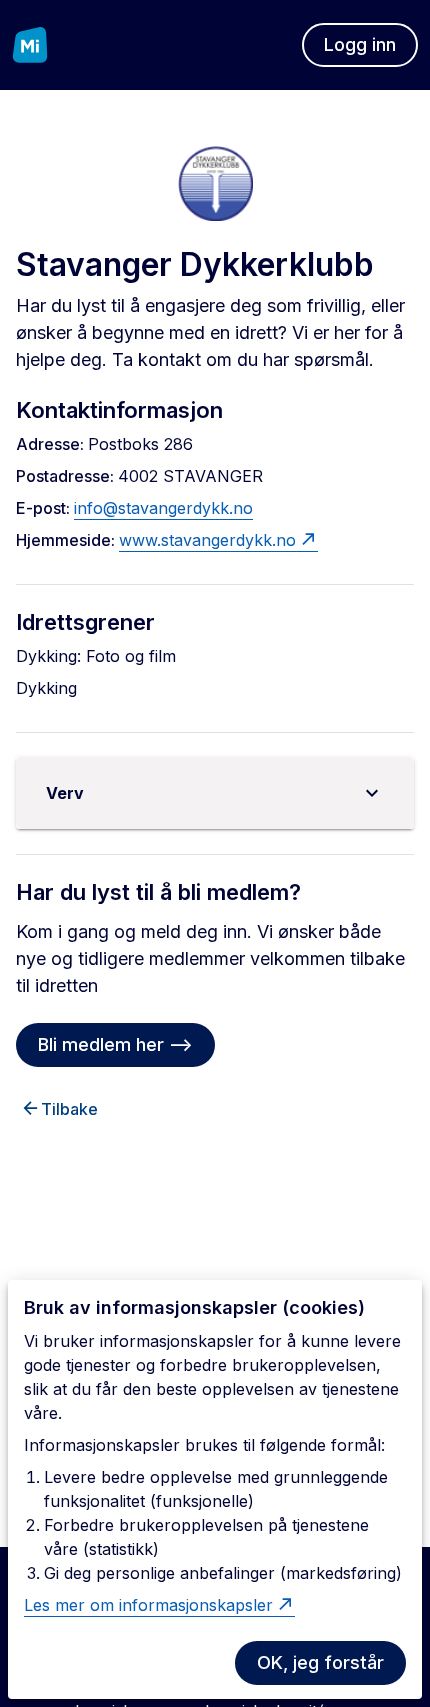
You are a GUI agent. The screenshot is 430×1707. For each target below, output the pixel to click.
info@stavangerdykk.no (163, 508)
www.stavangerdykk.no (207, 540)
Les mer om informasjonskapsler (148, 1605)
